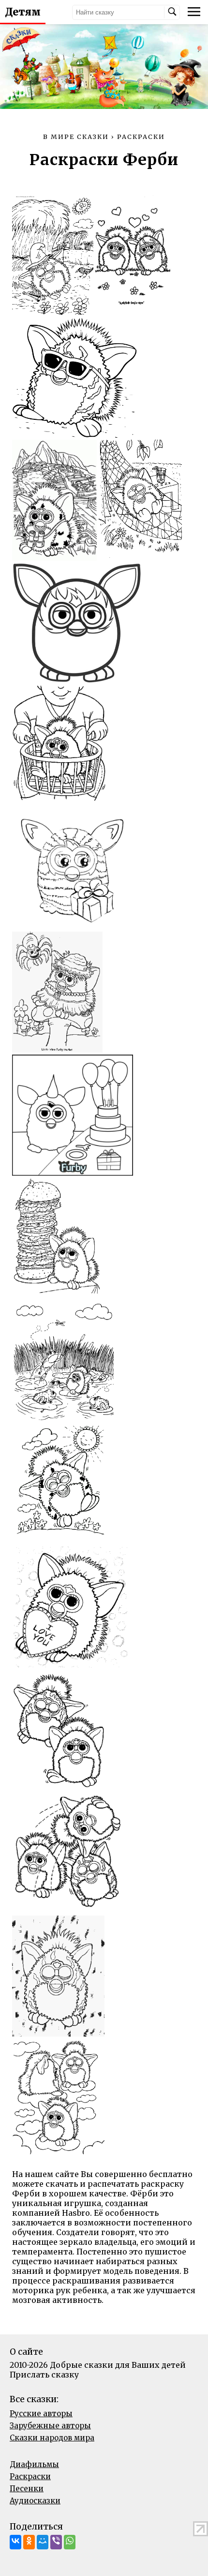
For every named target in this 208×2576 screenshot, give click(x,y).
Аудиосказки (35, 2501)
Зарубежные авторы (50, 2426)
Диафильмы (34, 2464)
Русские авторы (41, 2414)
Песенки (27, 2489)
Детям (23, 12)
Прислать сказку (44, 2375)
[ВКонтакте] (15, 2542)
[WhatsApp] (70, 2542)
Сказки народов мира (52, 2438)
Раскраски (30, 2476)
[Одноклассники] (29, 2542)
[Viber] (56, 2542)
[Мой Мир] (43, 2542)
